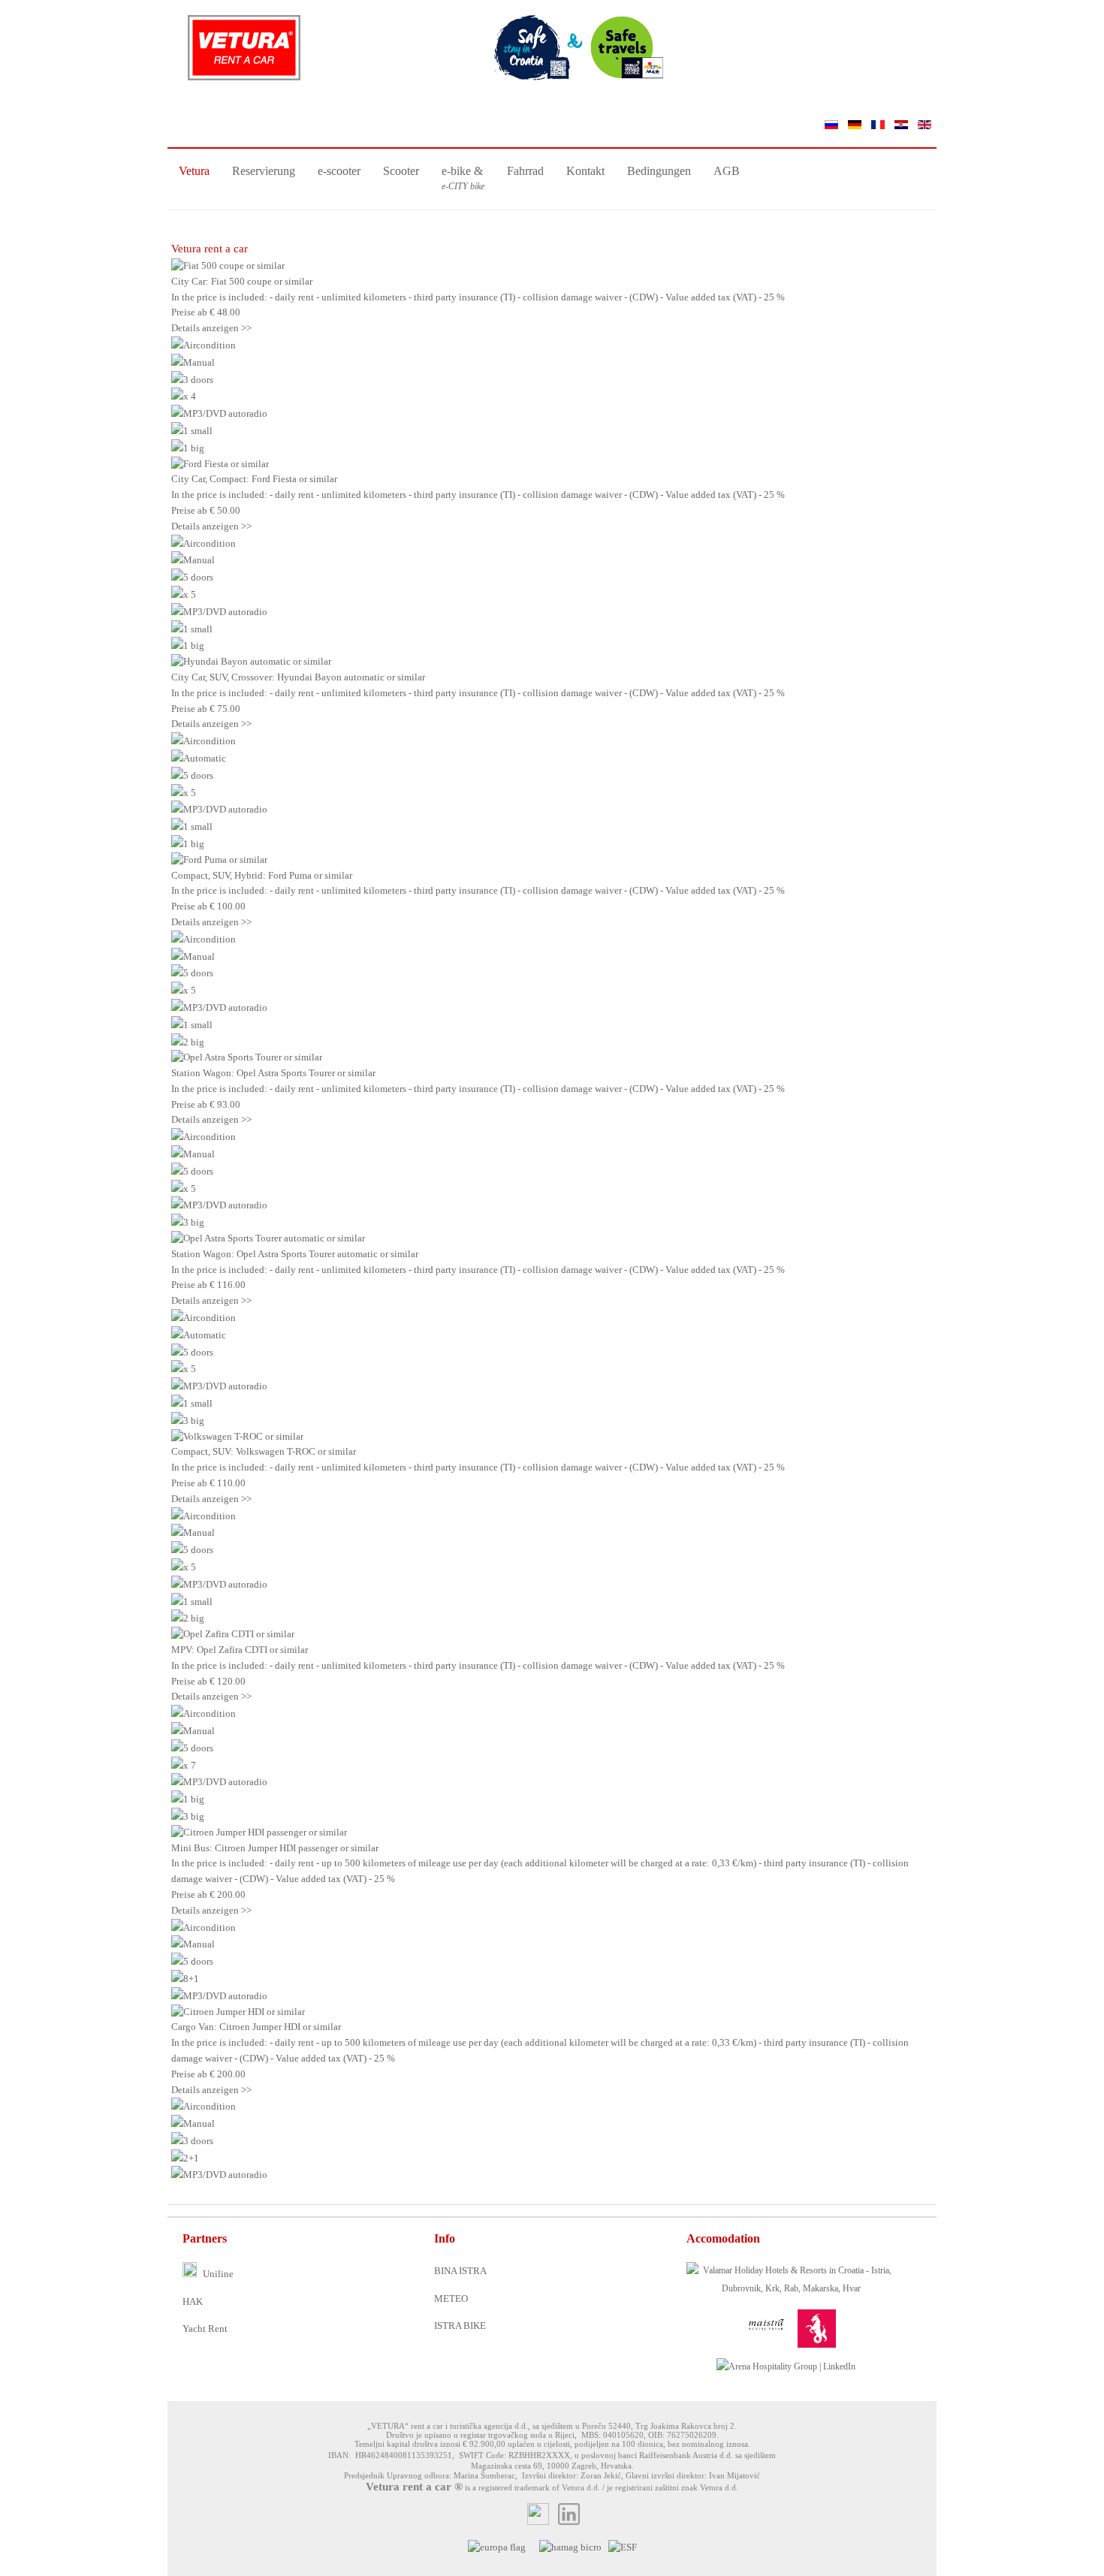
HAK (193, 2302)
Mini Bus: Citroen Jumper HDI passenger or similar (275, 1848)
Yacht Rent (205, 2329)
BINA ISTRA (460, 2271)
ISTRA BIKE (460, 2326)
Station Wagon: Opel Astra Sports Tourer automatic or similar (295, 1254)
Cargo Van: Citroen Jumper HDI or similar (256, 2027)
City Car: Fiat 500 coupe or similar (242, 281)
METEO (451, 2298)
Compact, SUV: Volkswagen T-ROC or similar (264, 1451)
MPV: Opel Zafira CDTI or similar (240, 1650)
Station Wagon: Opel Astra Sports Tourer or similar (273, 1073)
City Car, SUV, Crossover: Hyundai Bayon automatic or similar (298, 677)
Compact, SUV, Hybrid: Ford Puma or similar (262, 875)
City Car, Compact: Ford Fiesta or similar (254, 479)
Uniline (217, 2274)
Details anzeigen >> (211, 328)
